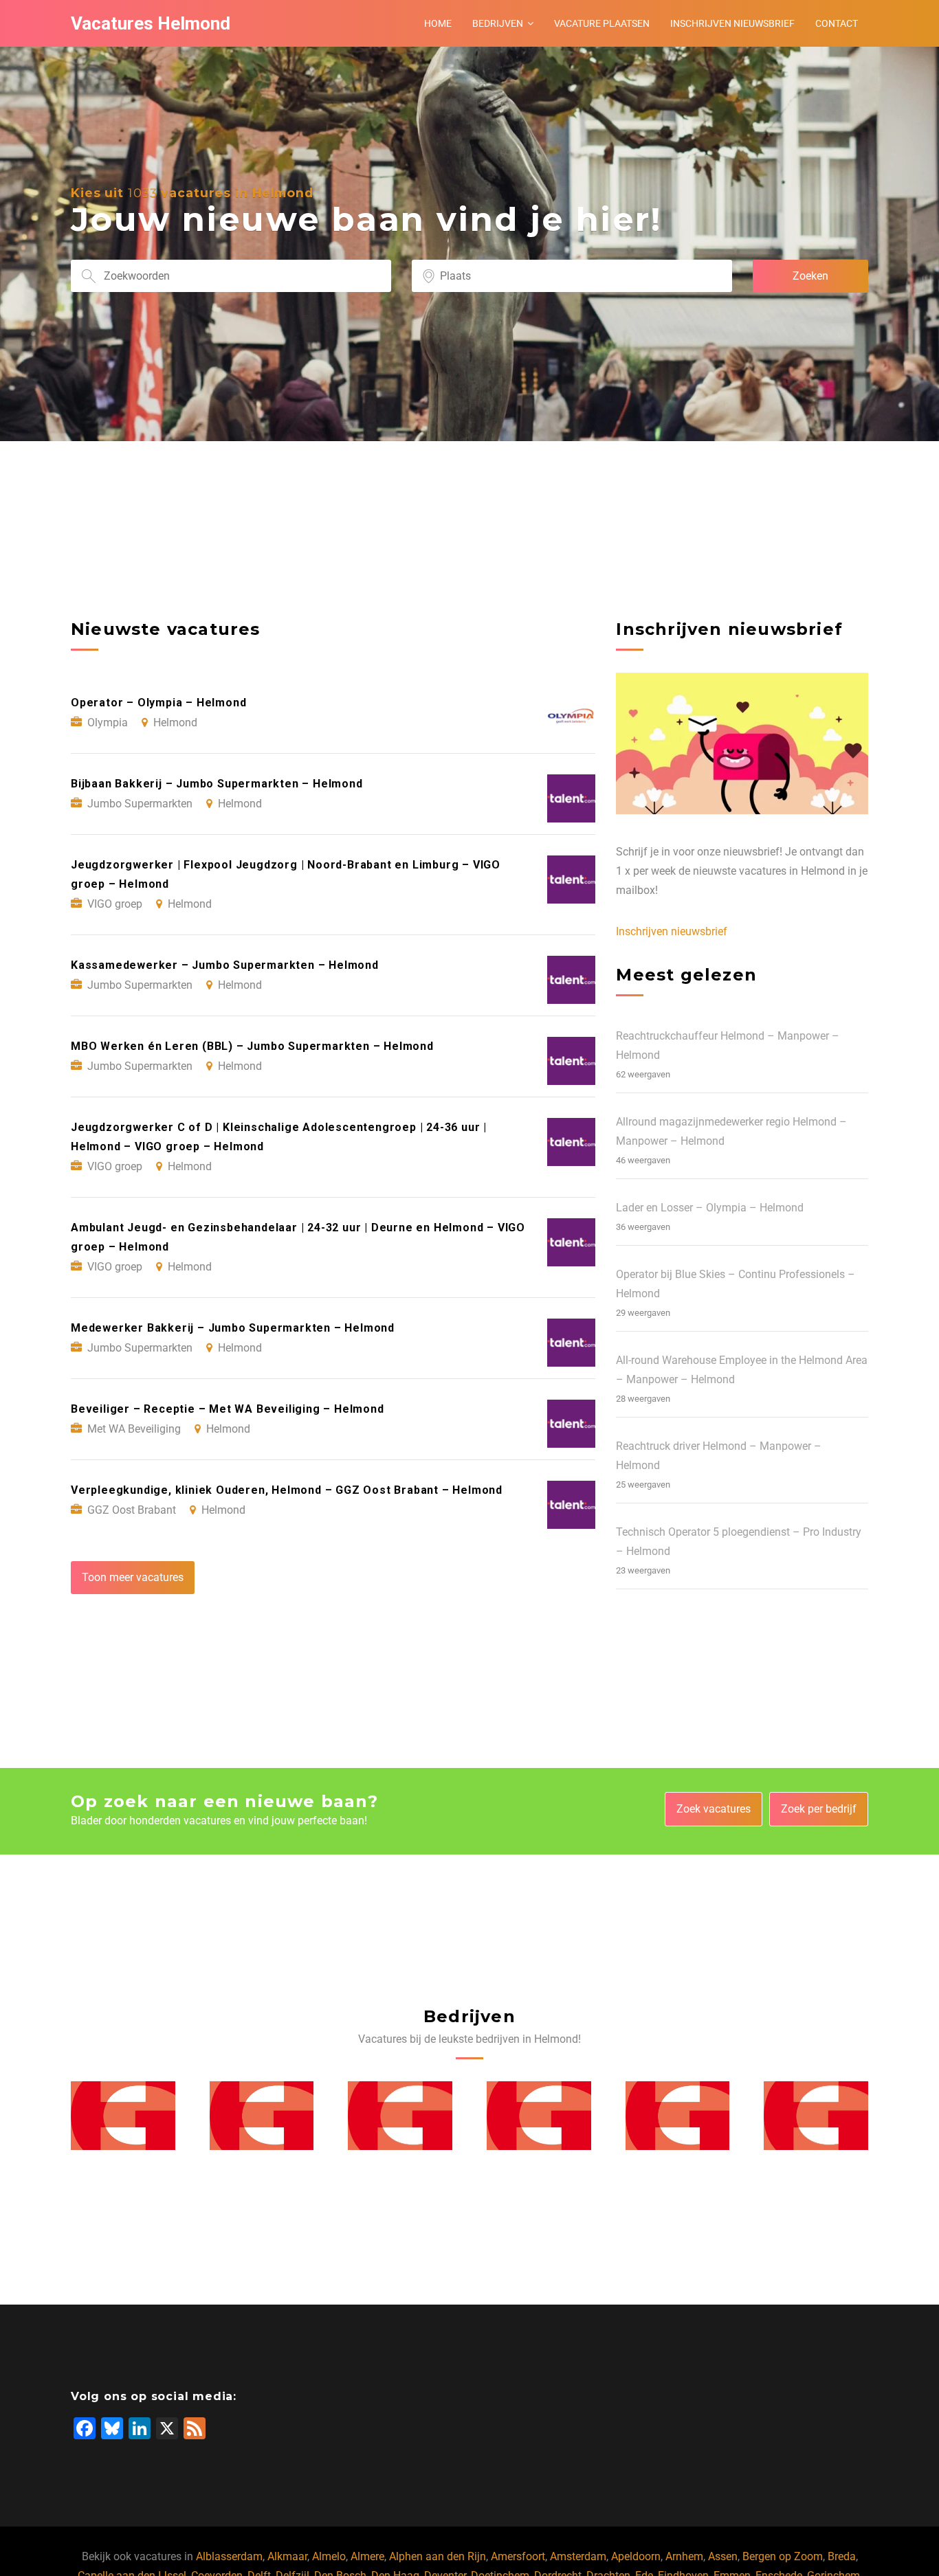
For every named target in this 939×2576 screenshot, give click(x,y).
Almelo (329, 2556)
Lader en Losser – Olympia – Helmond (710, 1208)
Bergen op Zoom (783, 2556)
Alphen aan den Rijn (438, 2556)
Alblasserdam (229, 2556)
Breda (842, 2556)
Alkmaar (287, 2556)
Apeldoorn (636, 2556)
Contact (837, 23)
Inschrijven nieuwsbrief (732, 23)
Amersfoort (518, 2556)
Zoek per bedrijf (819, 1809)
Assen (723, 2556)
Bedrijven (498, 23)
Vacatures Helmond (151, 23)
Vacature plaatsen (602, 23)
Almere (367, 2556)
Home (438, 23)
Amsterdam (578, 2556)
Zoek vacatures (714, 1809)
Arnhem (684, 2556)
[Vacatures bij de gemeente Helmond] (123, 2116)
